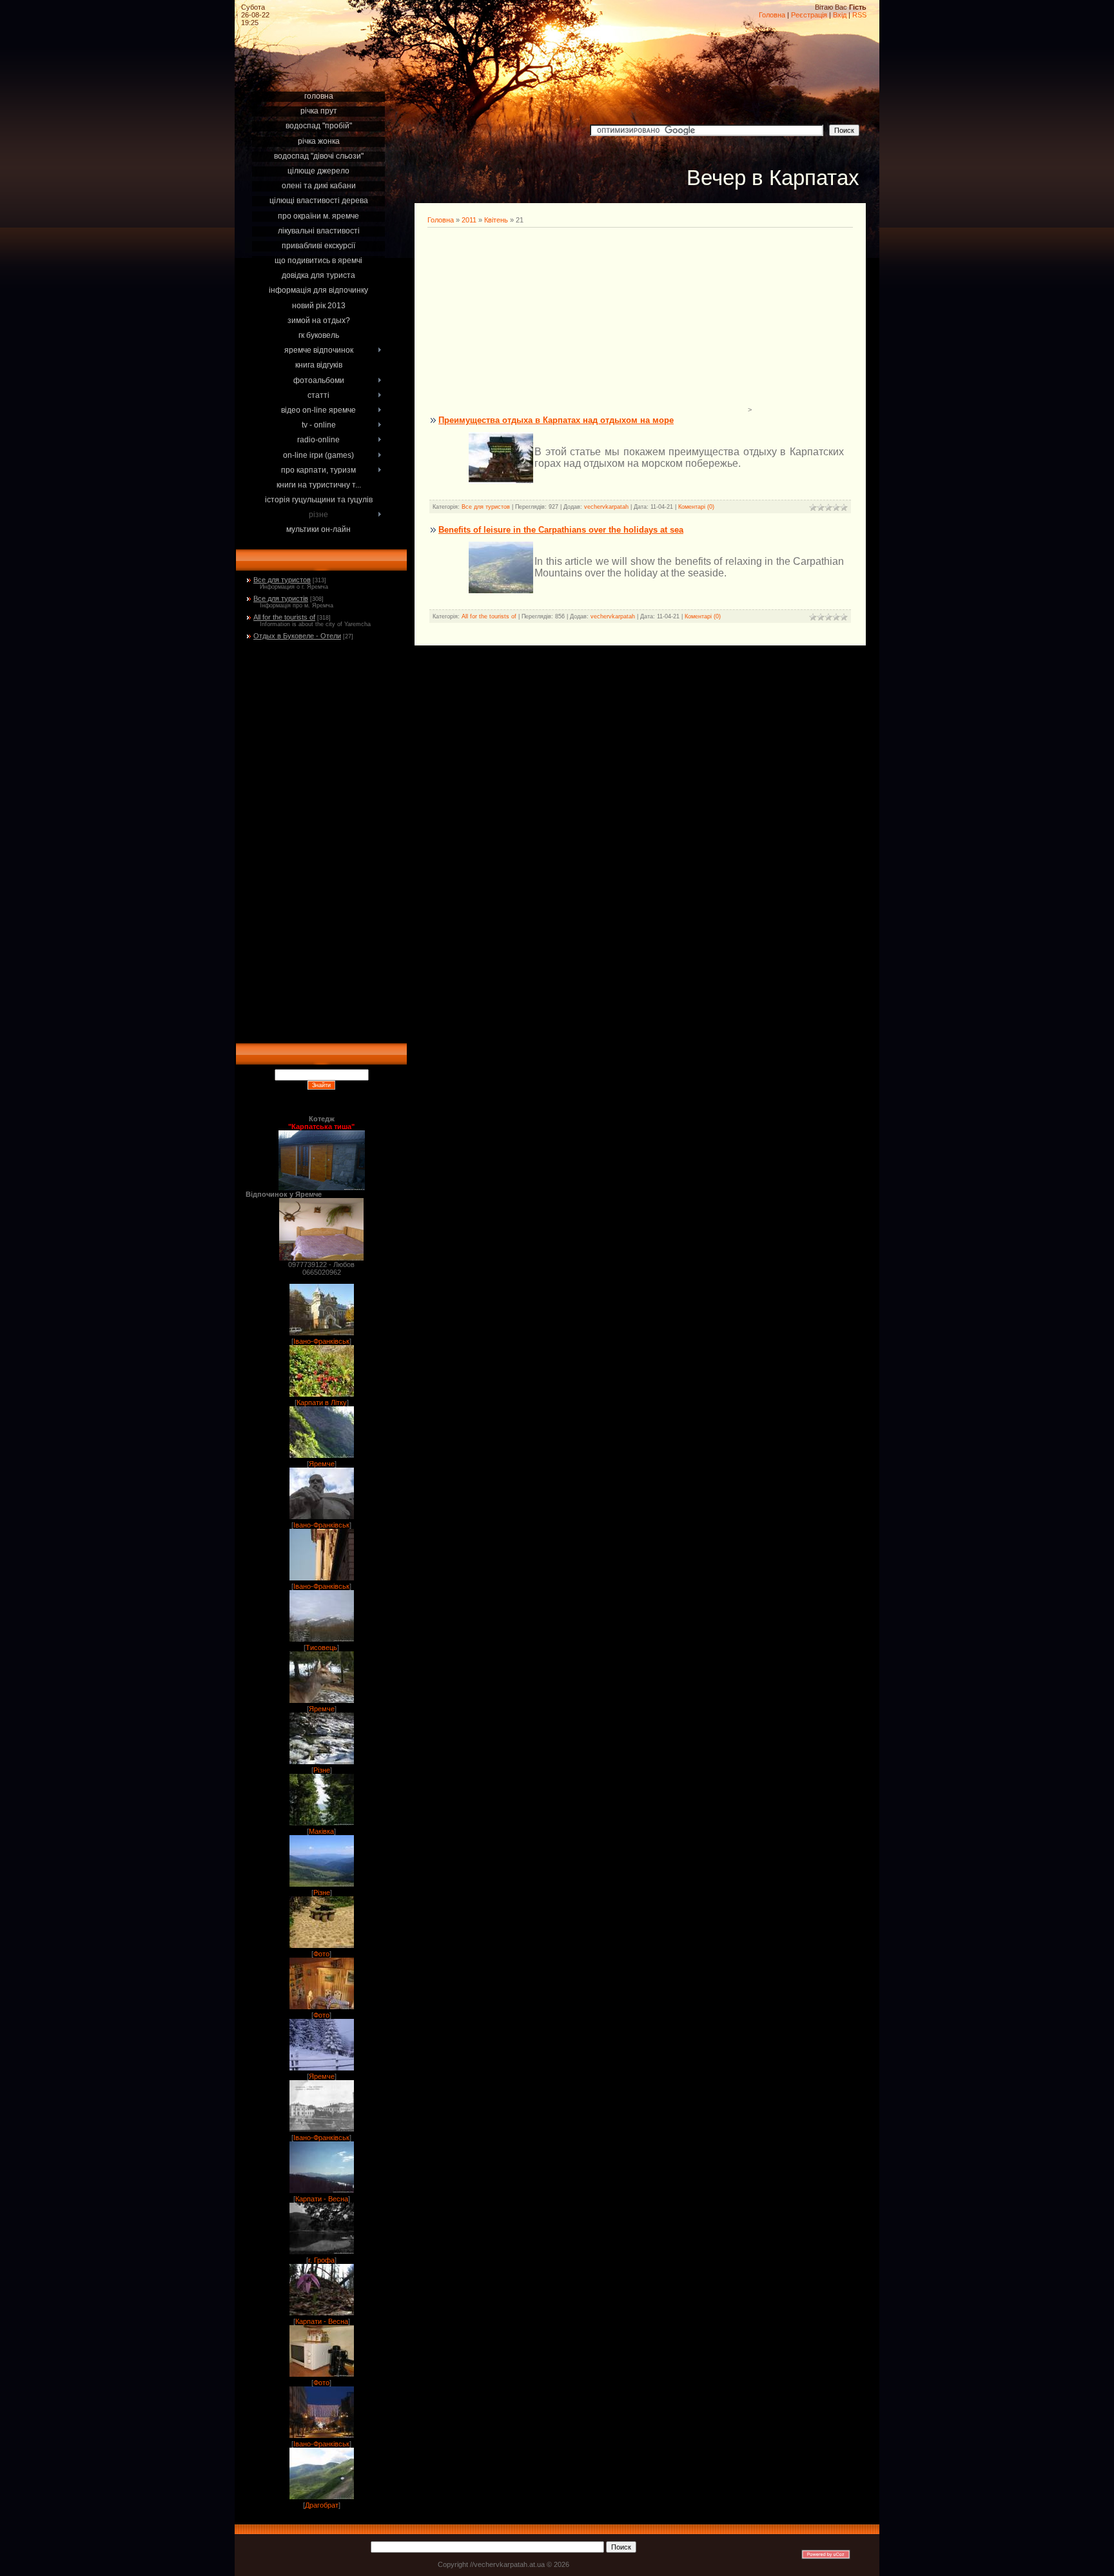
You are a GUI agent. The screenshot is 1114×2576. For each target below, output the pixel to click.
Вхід (840, 15)
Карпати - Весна (322, 2199)
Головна (772, 15)
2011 (469, 220)
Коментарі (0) (696, 507)
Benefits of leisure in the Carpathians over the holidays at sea (561, 530)
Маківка (321, 1831)
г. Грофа (321, 2260)
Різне (322, 1770)
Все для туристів (281, 598)
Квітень (496, 220)
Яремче (322, 1464)
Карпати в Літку (322, 1402)
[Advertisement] (321, 72)
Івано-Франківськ (321, 1341)
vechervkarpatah (606, 507)
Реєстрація (809, 15)
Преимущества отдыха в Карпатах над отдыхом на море (556, 420)
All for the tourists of (284, 617)
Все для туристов (282, 580)
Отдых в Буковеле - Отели (297, 636)
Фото (321, 1954)
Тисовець (321, 1647)
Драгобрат (322, 2505)
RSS (859, 15)
